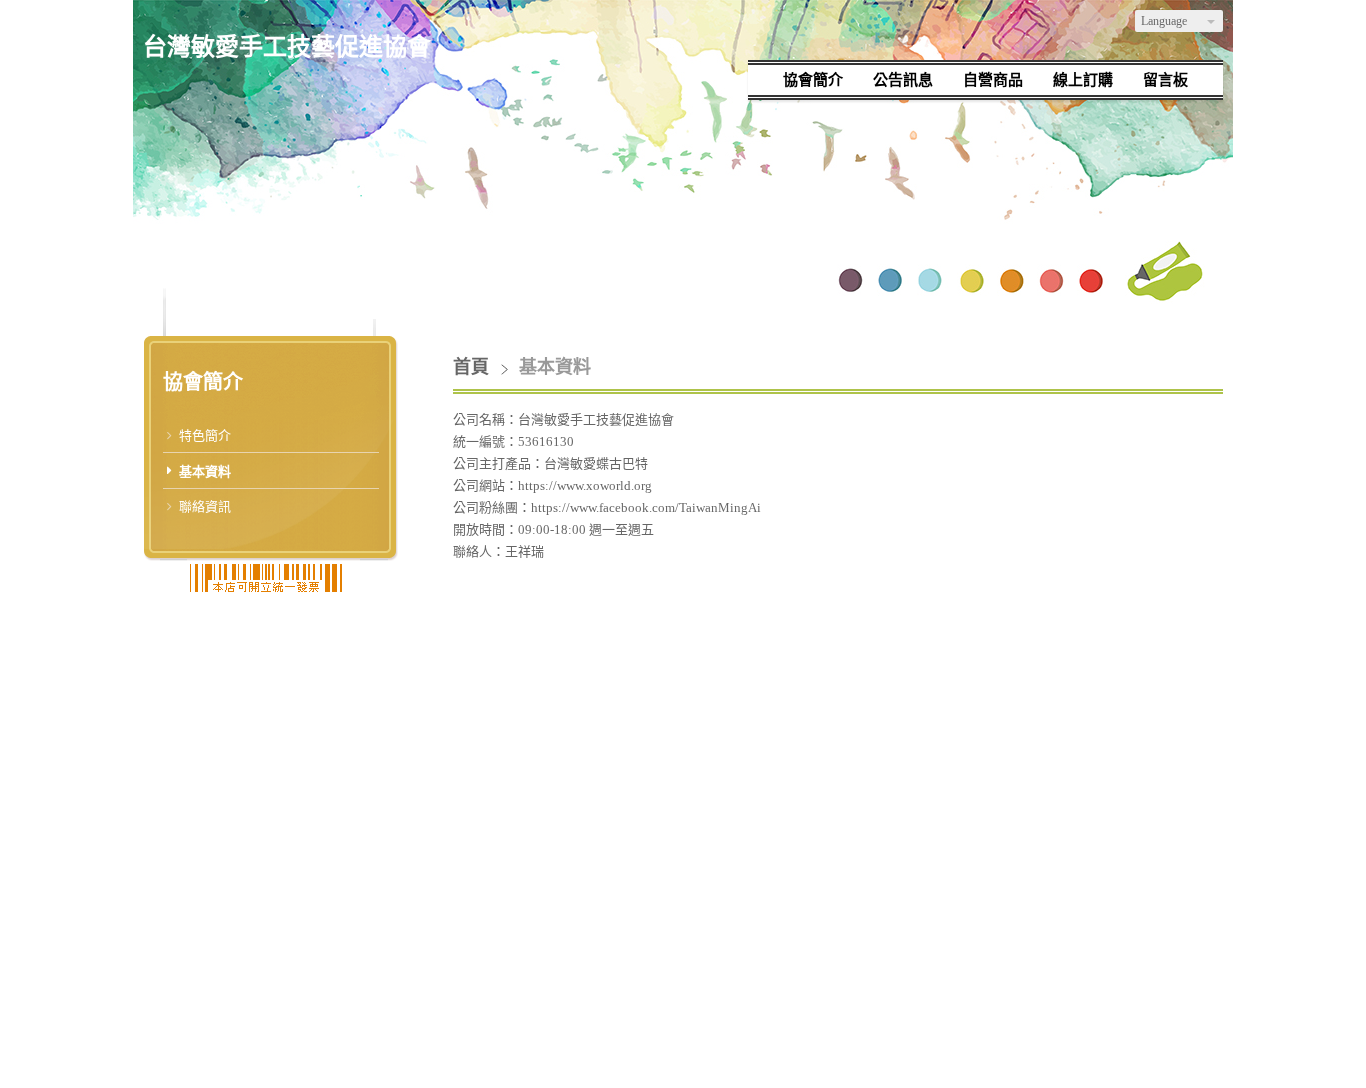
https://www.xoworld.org (585, 485)
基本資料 (205, 471)
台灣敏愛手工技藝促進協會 (287, 47)
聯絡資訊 (205, 506)
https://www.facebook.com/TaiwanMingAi (646, 507)
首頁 (471, 367)
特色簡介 (205, 435)
